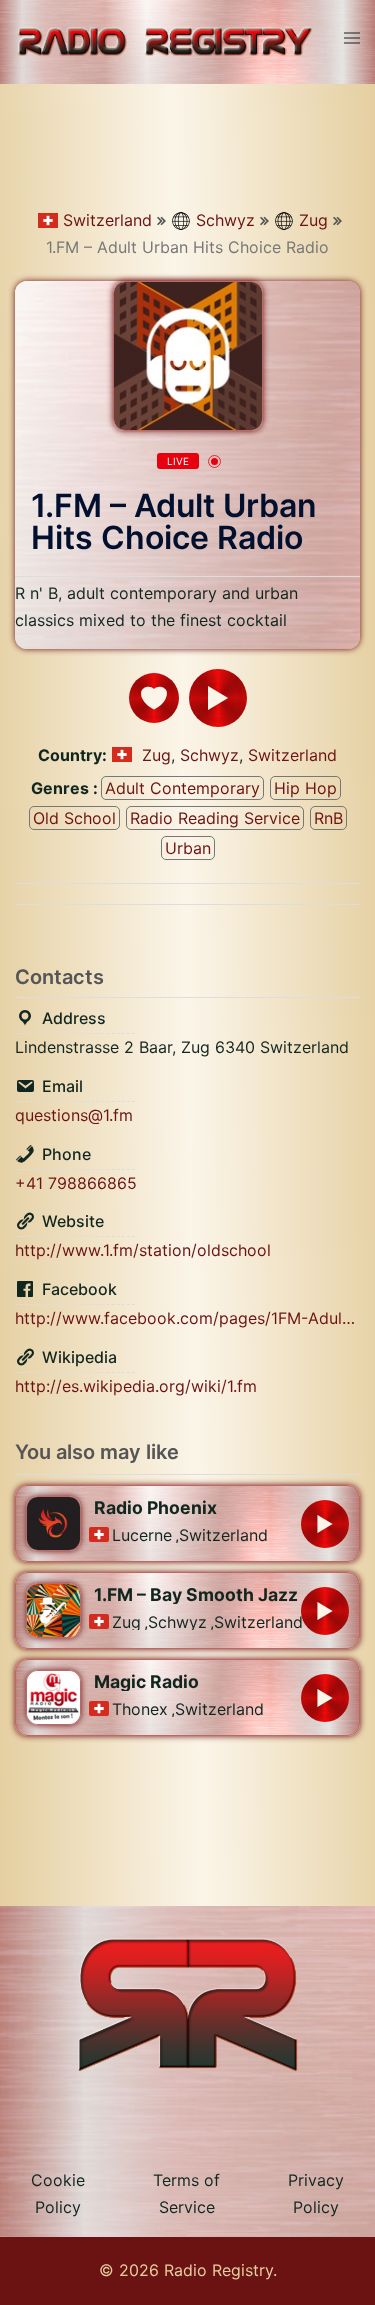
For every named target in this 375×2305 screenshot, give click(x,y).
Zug (313, 220)
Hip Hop (305, 788)
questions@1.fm (74, 1115)
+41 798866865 (76, 1183)
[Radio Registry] (164, 41)
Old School (74, 818)
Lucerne (142, 1535)
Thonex (140, 1709)
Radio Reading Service (215, 818)
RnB (328, 818)
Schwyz (225, 220)
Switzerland (107, 220)
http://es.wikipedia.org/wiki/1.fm (136, 1386)
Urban (188, 848)
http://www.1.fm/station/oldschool (143, 1250)
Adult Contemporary (182, 788)
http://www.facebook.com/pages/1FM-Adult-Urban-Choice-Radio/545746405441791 (187, 1318)
